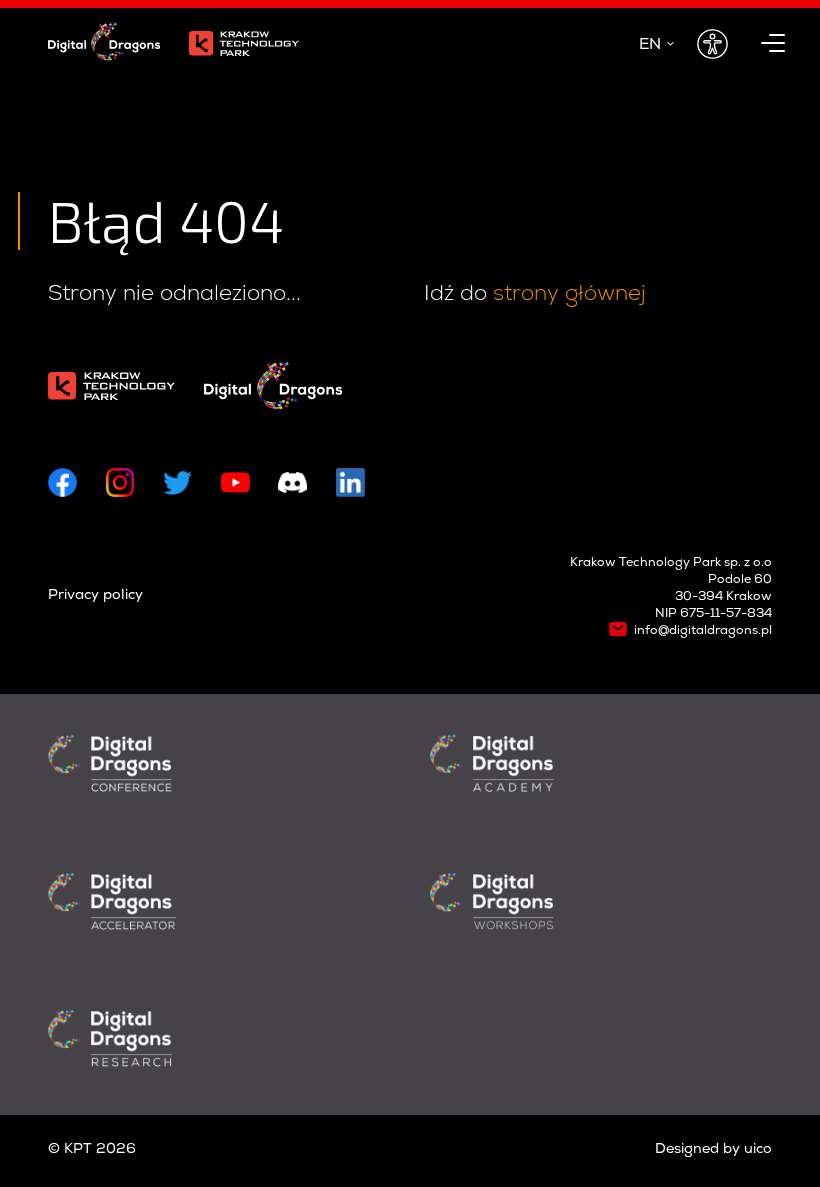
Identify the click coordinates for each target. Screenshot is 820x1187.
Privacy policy (95, 596)
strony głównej (569, 293)
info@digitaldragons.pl (703, 631)
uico (758, 1150)
